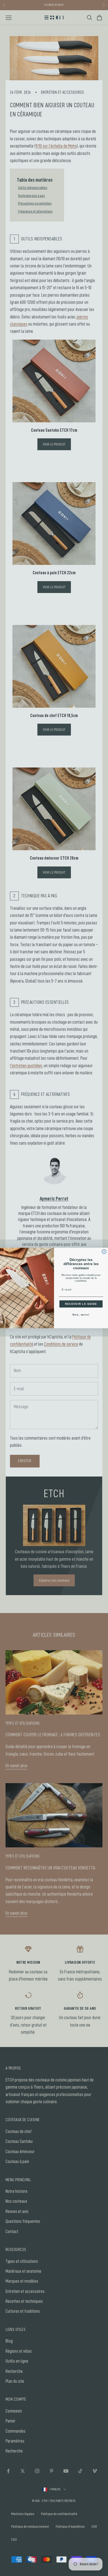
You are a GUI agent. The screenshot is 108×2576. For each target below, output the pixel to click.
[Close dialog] (104, 1252)
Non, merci (81, 1314)
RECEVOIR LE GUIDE (81, 1304)
